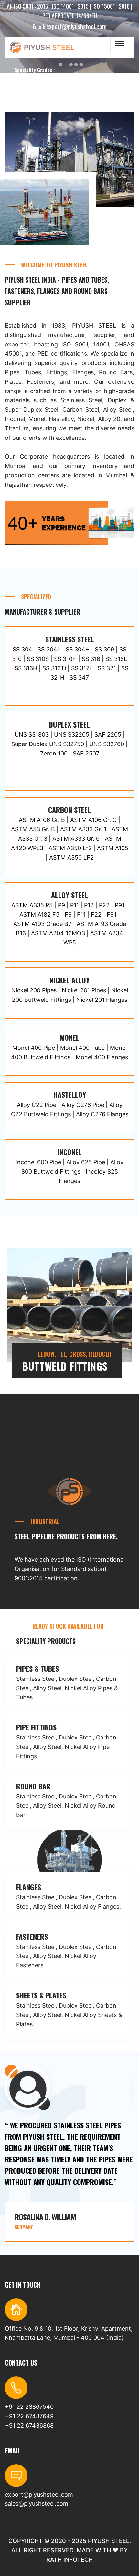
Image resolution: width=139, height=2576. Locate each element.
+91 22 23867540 (29, 2407)
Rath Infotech (69, 2560)
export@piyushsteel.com (76, 26)
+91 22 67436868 (29, 2425)
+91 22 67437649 (29, 2416)
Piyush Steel (109, 2541)
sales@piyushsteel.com (37, 2504)
